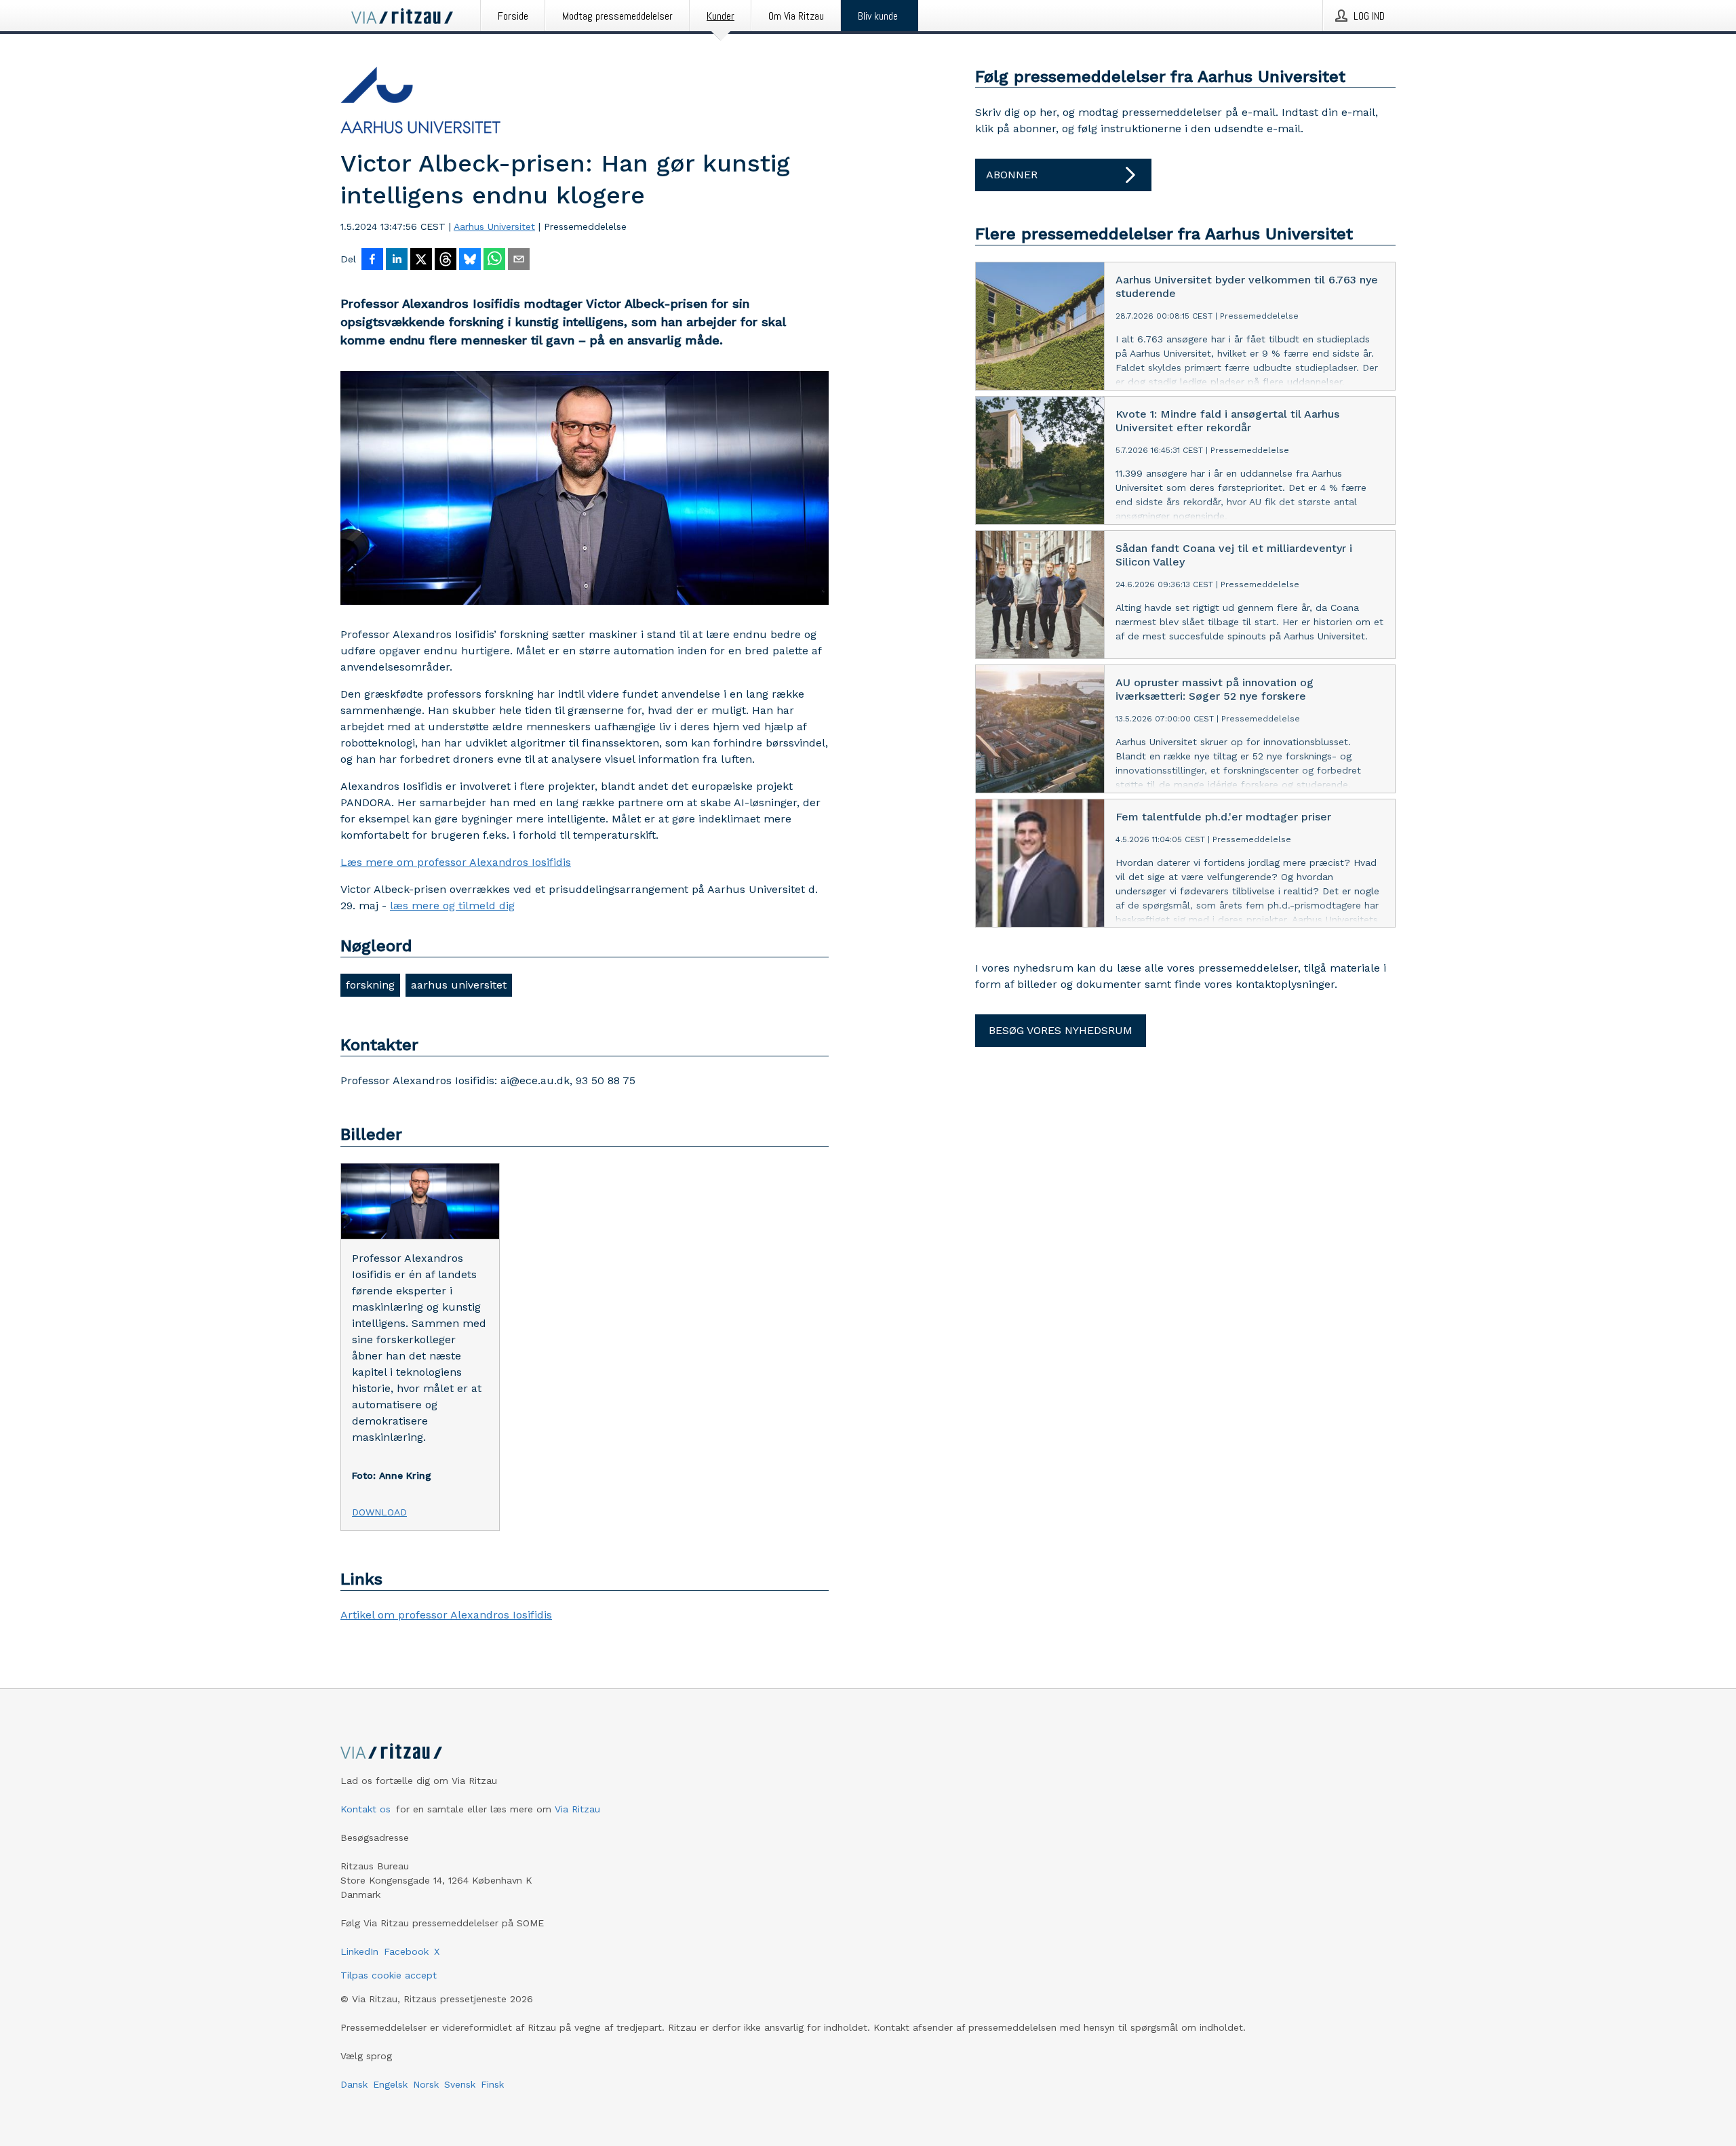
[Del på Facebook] (372, 260)
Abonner (1012, 175)
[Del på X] (421, 260)
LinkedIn (359, 1951)
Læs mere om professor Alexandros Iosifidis (456, 862)
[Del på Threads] (446, 260)
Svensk (460, 2084)
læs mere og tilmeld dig (452, 906)
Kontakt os (366, 1809)
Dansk (354, 2084)
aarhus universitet (459, 985)
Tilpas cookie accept (389, 1975)
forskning (370, 985)
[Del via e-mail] (519, 260)
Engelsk (390, 2084)
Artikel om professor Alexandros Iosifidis (446, 1615)
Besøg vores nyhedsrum (1061, 1030)
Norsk (426, 2084)
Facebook (406, 1951)
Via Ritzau (577, 1809)
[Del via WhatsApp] (494, 260)
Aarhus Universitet (494, 226)
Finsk (492, 2084)
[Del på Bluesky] (470, 260)
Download (379, 1512)
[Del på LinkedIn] (397, 260)
